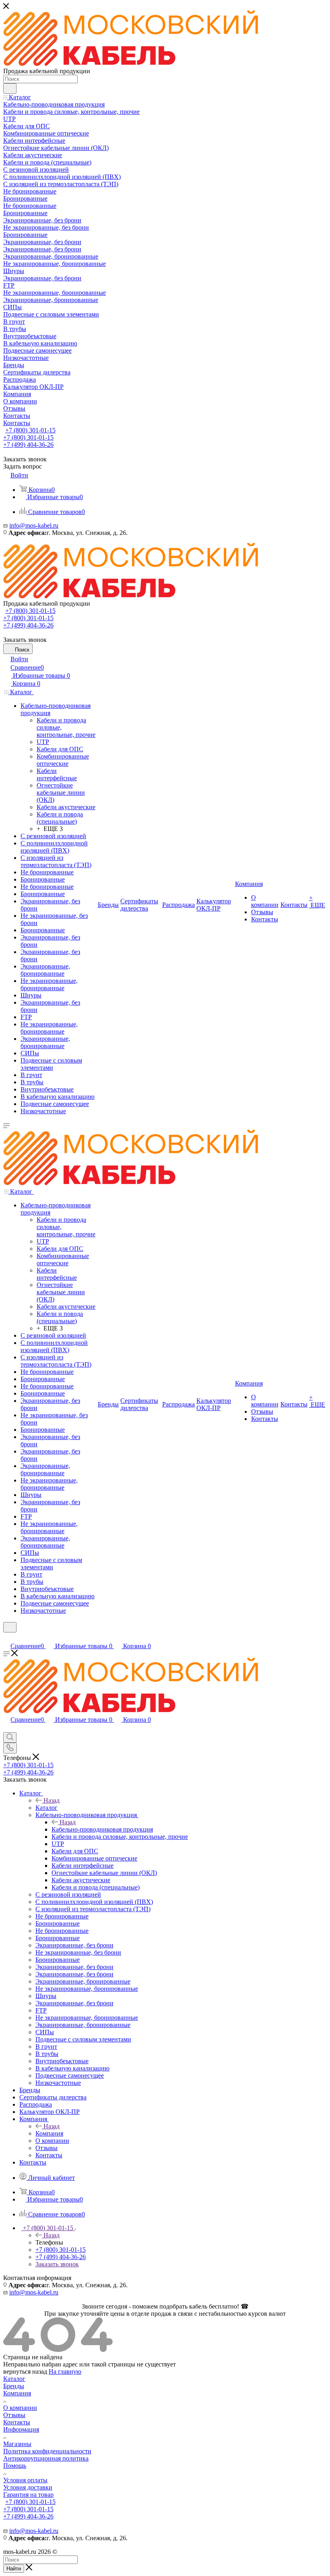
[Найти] (10, 88)
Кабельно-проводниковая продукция (102, 1829)
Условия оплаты (25, 2480)
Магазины (17, 2444)
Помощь (15, 2466)
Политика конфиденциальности (47, 2451)
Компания (49, 2133)
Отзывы (14, 2415)
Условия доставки (28, 2487)
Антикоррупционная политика (46, 2458)
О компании (20, 2408)
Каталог (46, 1808)
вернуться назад (25, 2371)
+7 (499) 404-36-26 (28, 445)
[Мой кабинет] (7, 1637)
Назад (52, 1800)
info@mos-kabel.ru (34, 525)
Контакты (17, 2422)
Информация (21, 2429)
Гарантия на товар (28, 2495)
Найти (14, 2569)
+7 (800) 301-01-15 (30, 430)
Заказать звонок (57, 2264)
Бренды (14, 2386)
